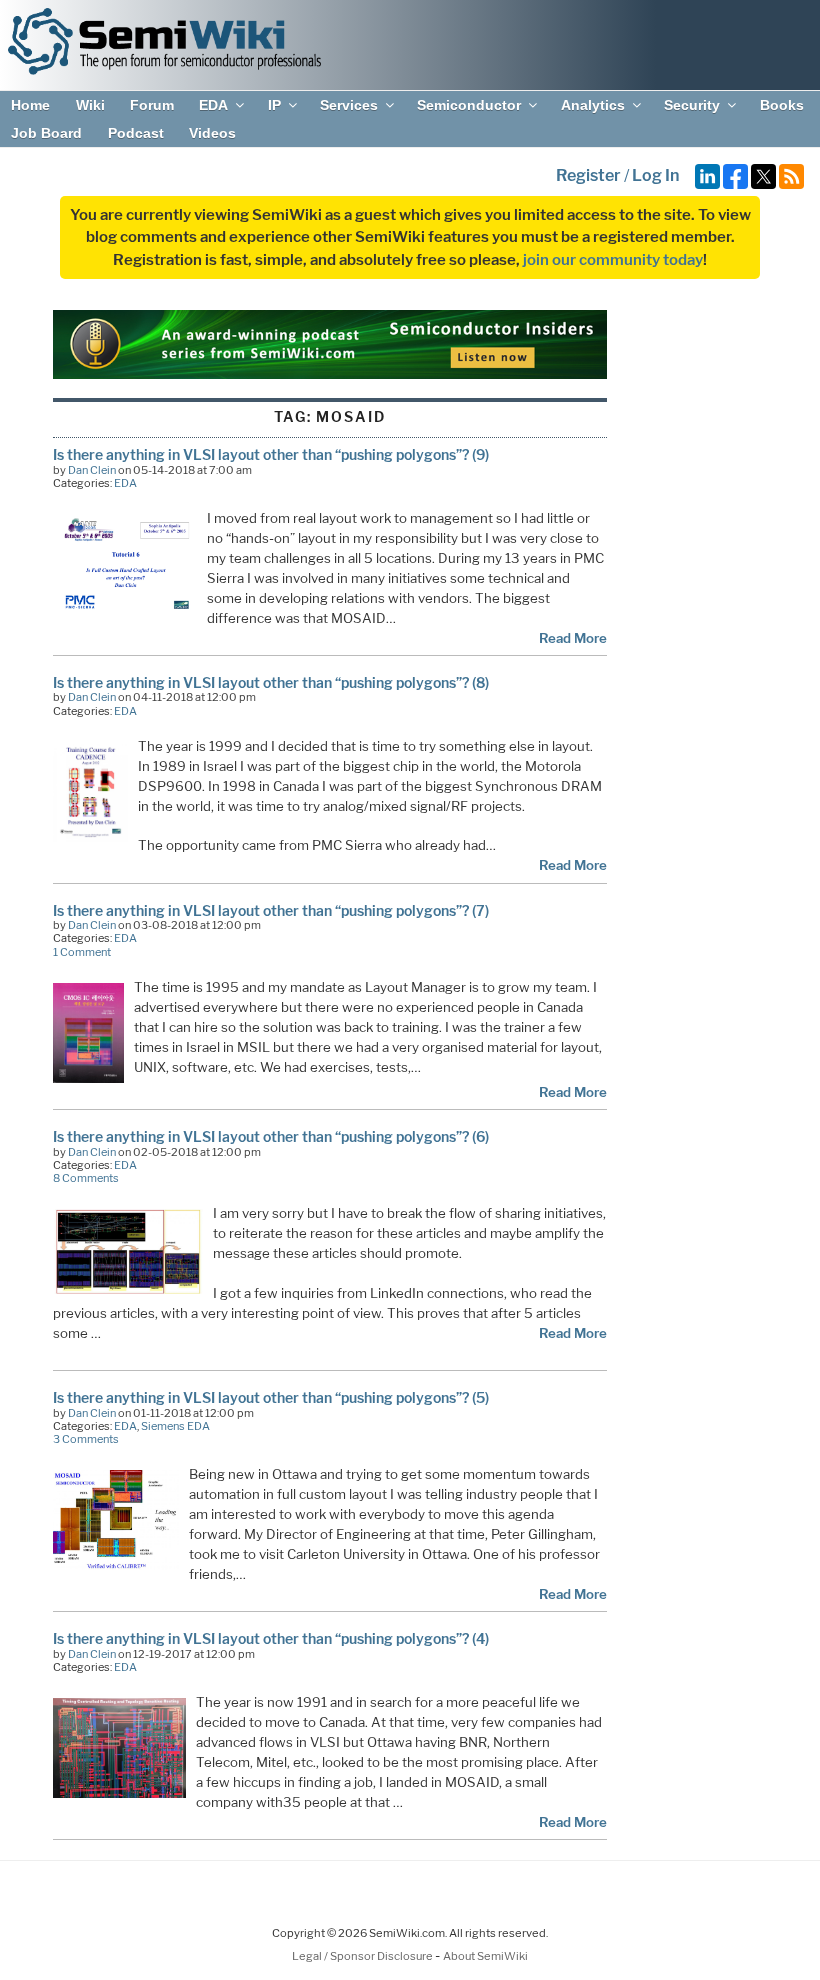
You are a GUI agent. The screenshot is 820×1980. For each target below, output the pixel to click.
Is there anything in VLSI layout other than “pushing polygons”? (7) (271, 910)
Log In (655, 175)
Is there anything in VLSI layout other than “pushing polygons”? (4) (271, 1638)
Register (588, 175)
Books (782, 105)
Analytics (593, 105)
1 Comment (82, 952)
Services (349, 105)
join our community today (613, 260)
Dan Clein (92, 470)
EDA (213, 105)
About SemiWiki (485, 1956)
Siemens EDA (175, 1426)
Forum (152, 105)
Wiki (90, 105)
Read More (573, 638)
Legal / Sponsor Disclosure (363, 1956)
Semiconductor (469, 105)
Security (692, 105)
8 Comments (86, 1178)
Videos (212, 133)
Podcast (136, 133)
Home (30, 105)
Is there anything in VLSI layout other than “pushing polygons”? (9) (271, 454)
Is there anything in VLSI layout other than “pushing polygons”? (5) (271, 1397)
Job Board (46, 133)
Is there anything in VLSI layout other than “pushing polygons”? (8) (271, 682)
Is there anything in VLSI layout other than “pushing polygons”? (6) (271, 1136)
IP (274, 105)
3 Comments (86, 1439)
